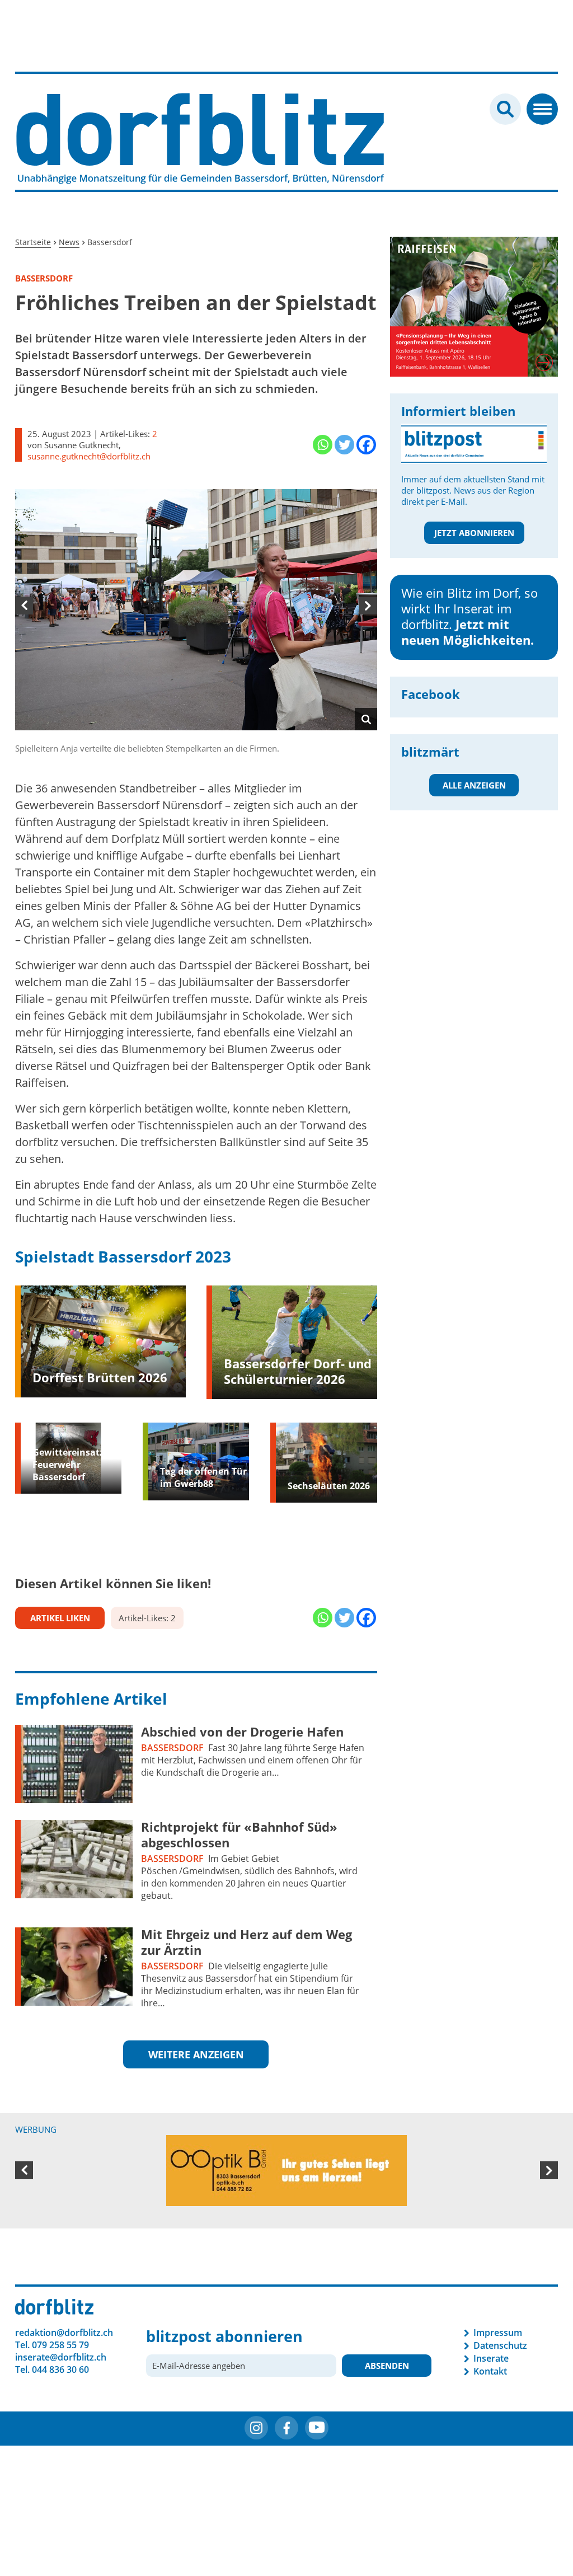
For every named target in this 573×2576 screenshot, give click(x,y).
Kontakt (490, 2387)
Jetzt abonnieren (474, 533)
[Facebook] (366, 445)
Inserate (491, 2374)
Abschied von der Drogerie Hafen (242, 1732)
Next (368, 606)
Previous (24, 606)
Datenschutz (500, 2361)
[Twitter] (344, 445)
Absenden (387, 2381)
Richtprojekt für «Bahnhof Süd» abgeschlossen (239, 1834)
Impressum (498, 2348)
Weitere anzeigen (196, 2054)
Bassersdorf (172, 1748)
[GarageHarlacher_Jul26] (474, 294)
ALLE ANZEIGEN (474, 785)
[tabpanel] (196, 621)
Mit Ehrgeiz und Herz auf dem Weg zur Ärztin (246, 1942)
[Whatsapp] (323, 445)
